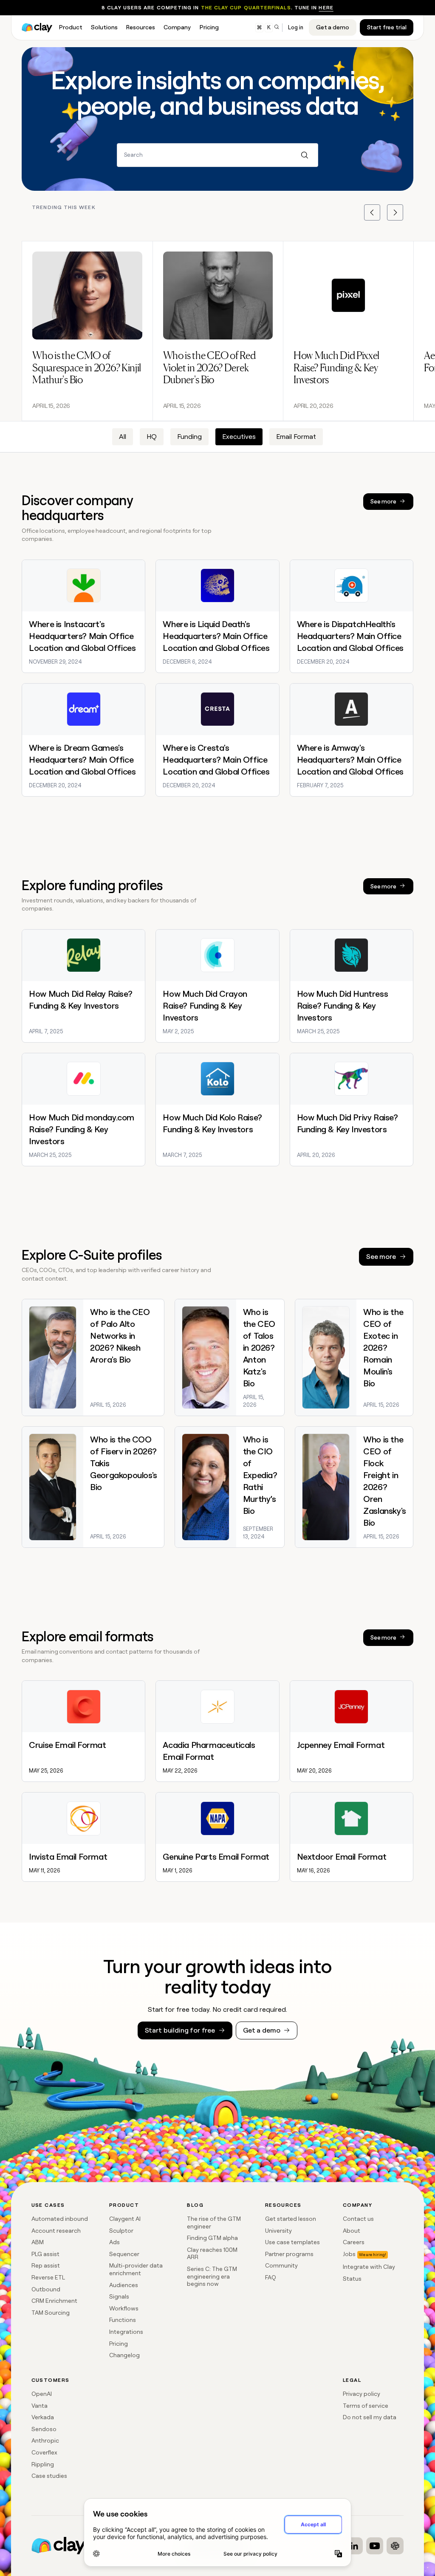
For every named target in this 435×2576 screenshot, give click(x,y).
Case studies (49, 2476)
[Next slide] (395, 212)
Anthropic (45, 2440)
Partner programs (289, 2254)
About (352, 2231)
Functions (123, 2320)
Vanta (40, 2406)
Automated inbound (60, 2219)
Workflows (124, 2308)
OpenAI (42, 2394)
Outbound (46, 2289)
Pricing (119, 2344)
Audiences (124, 2285)
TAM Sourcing (51, 2313)
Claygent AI (125, 2219)
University (278, 2231)
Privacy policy (362, 2394)
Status (352, 2279)
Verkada (43, 2417)
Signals (119, 2296)
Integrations (126, 2332)
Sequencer (124, 2254)
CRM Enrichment (54, 2301)
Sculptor (121, 2231)
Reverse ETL (48, 2277)
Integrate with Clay (369, 2267)
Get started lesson (291, 2219)
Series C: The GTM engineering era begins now (212, 2276)
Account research (56, 2231)
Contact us (358, 2219)
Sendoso (44, 2429)
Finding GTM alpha (212, 2238)
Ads (114, 2242)
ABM (38, 2242)
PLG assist (45, 2254)
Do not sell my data (370, 2417)
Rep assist (46, 2265)
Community (281, 2265)
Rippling (43, 2464)
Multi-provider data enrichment (136, 2269)
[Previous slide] (372, 212)
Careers (354, 2242)
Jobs (349, 2254)
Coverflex (44, 2452)
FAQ (271, 2277)
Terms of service (366, 2406)
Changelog (124, 2355)
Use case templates (292, 2242)
